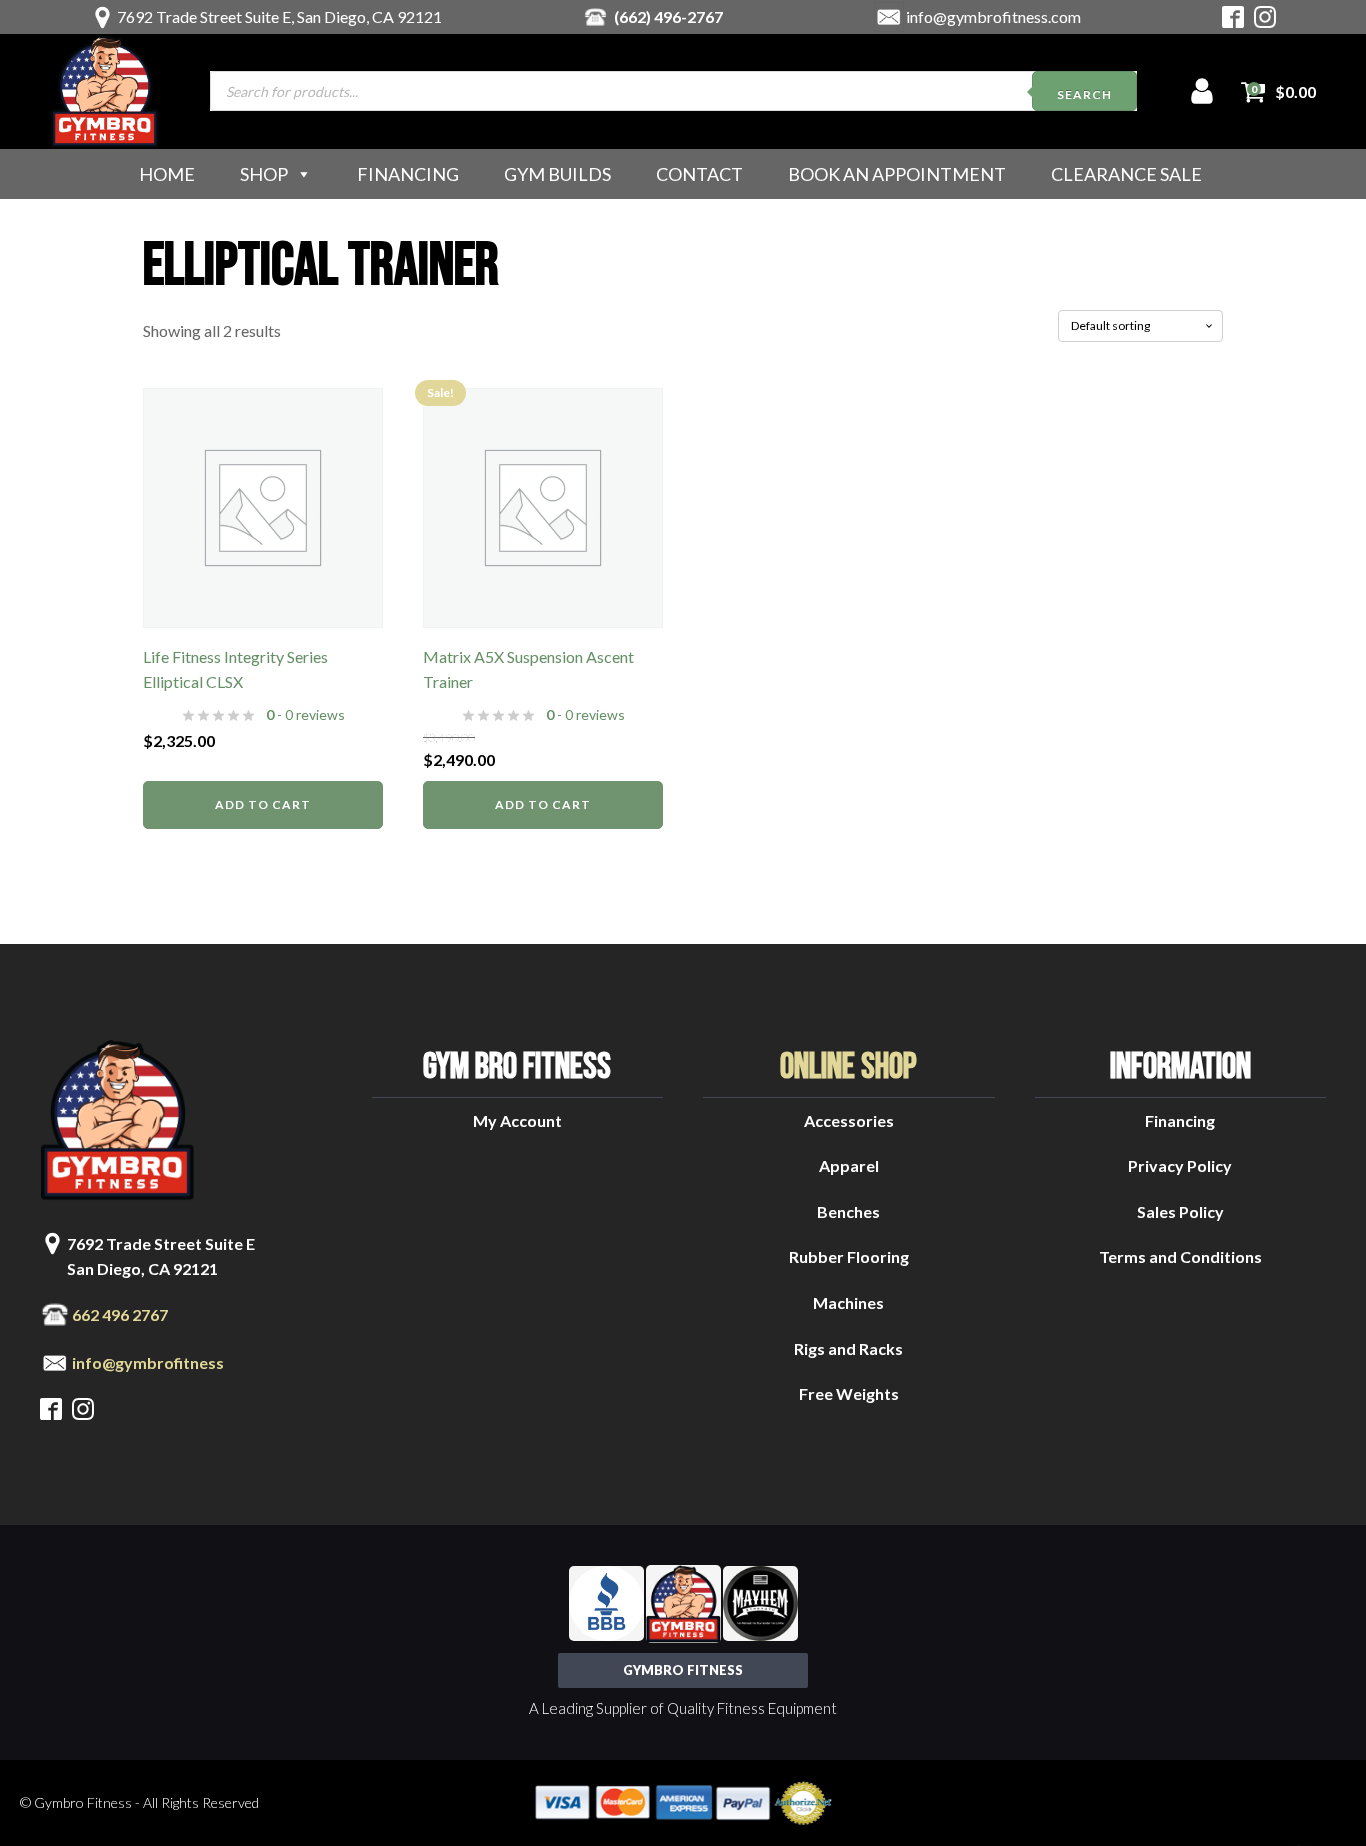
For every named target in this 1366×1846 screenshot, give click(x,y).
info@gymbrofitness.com (993, 16)
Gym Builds (557, 174)
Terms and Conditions (1180, 1256)
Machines (848, 1302)
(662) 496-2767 (668, 16)
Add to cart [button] (263, 804)
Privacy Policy (1180, 1165)
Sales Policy (1180, 1211)
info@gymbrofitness (148, 1362)
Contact (699, 174)
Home (167, 174)
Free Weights (849, 1393)
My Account (517, 1120)
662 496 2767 (120, 1314)
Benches (848, 1211)
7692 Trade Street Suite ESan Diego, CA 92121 (161, 1256)
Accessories (849, 1120)
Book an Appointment (897, 174)
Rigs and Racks (848, 1348)
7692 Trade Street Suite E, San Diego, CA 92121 (279, 16)
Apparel (849, 1165)
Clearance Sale (1126, 174)
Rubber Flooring (849, 1256)
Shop (264, 174)
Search (1084, 94)
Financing (408, 174)
